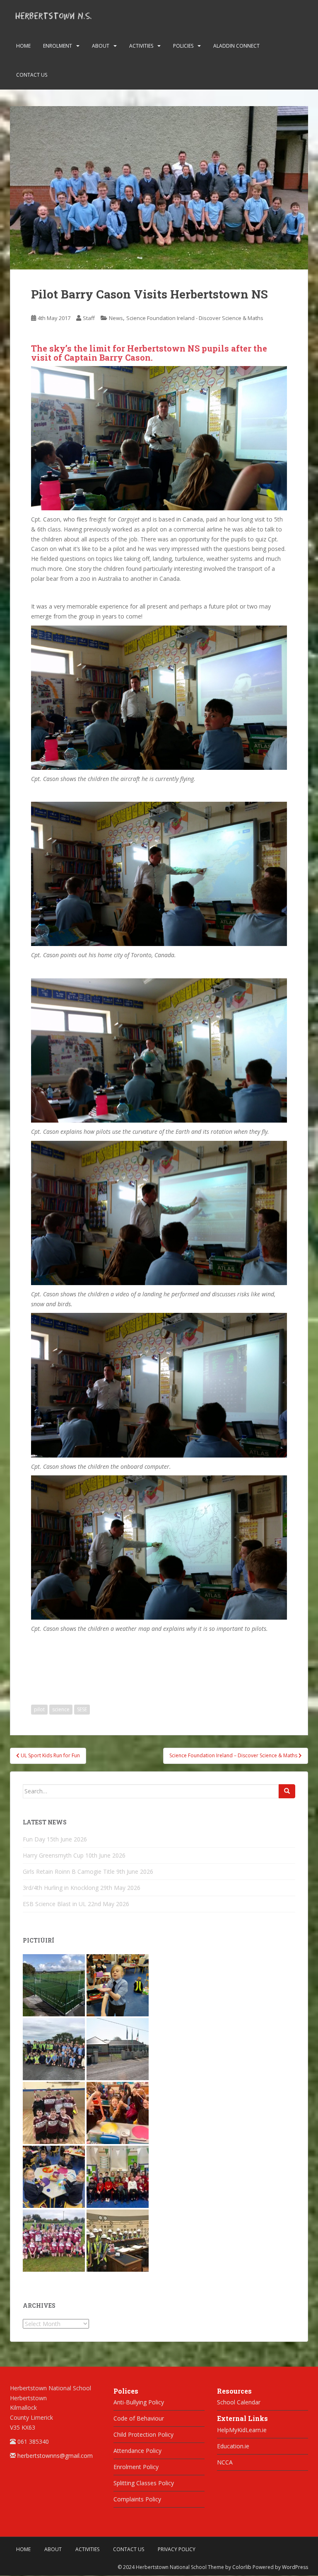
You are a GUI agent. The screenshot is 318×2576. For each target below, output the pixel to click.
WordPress (295, 2567)
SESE (82, 1709)
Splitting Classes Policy (144, 2483)
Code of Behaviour (139, 2418)
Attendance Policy (137, 2451)
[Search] (287, 1791)
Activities (141, 46)
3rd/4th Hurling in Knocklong (61, 1888)
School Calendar (239, 2402)
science (61, 1709)
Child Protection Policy (143, 2434)
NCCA (225, 2462)
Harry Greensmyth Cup (53, 1855)
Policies (183, 46)
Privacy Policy (177, 2549)
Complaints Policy (137, 2499)
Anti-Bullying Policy (139, 2402)
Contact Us (32, 75)
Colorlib (242, 2567)
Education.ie (233, 2446)
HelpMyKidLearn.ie (242, 2430)
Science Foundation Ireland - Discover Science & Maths (195, 318)
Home (23, 46)
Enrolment (58, 46)
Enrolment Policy (136, 2467)
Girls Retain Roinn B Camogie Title (69, 1871)
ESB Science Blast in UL (54, 1904)
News (116, 318)
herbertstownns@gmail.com (55, 2456)
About (101, 46)
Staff (89, 318)
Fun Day (34, 1839)
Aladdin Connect (236, 46)
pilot (39, 1709)
